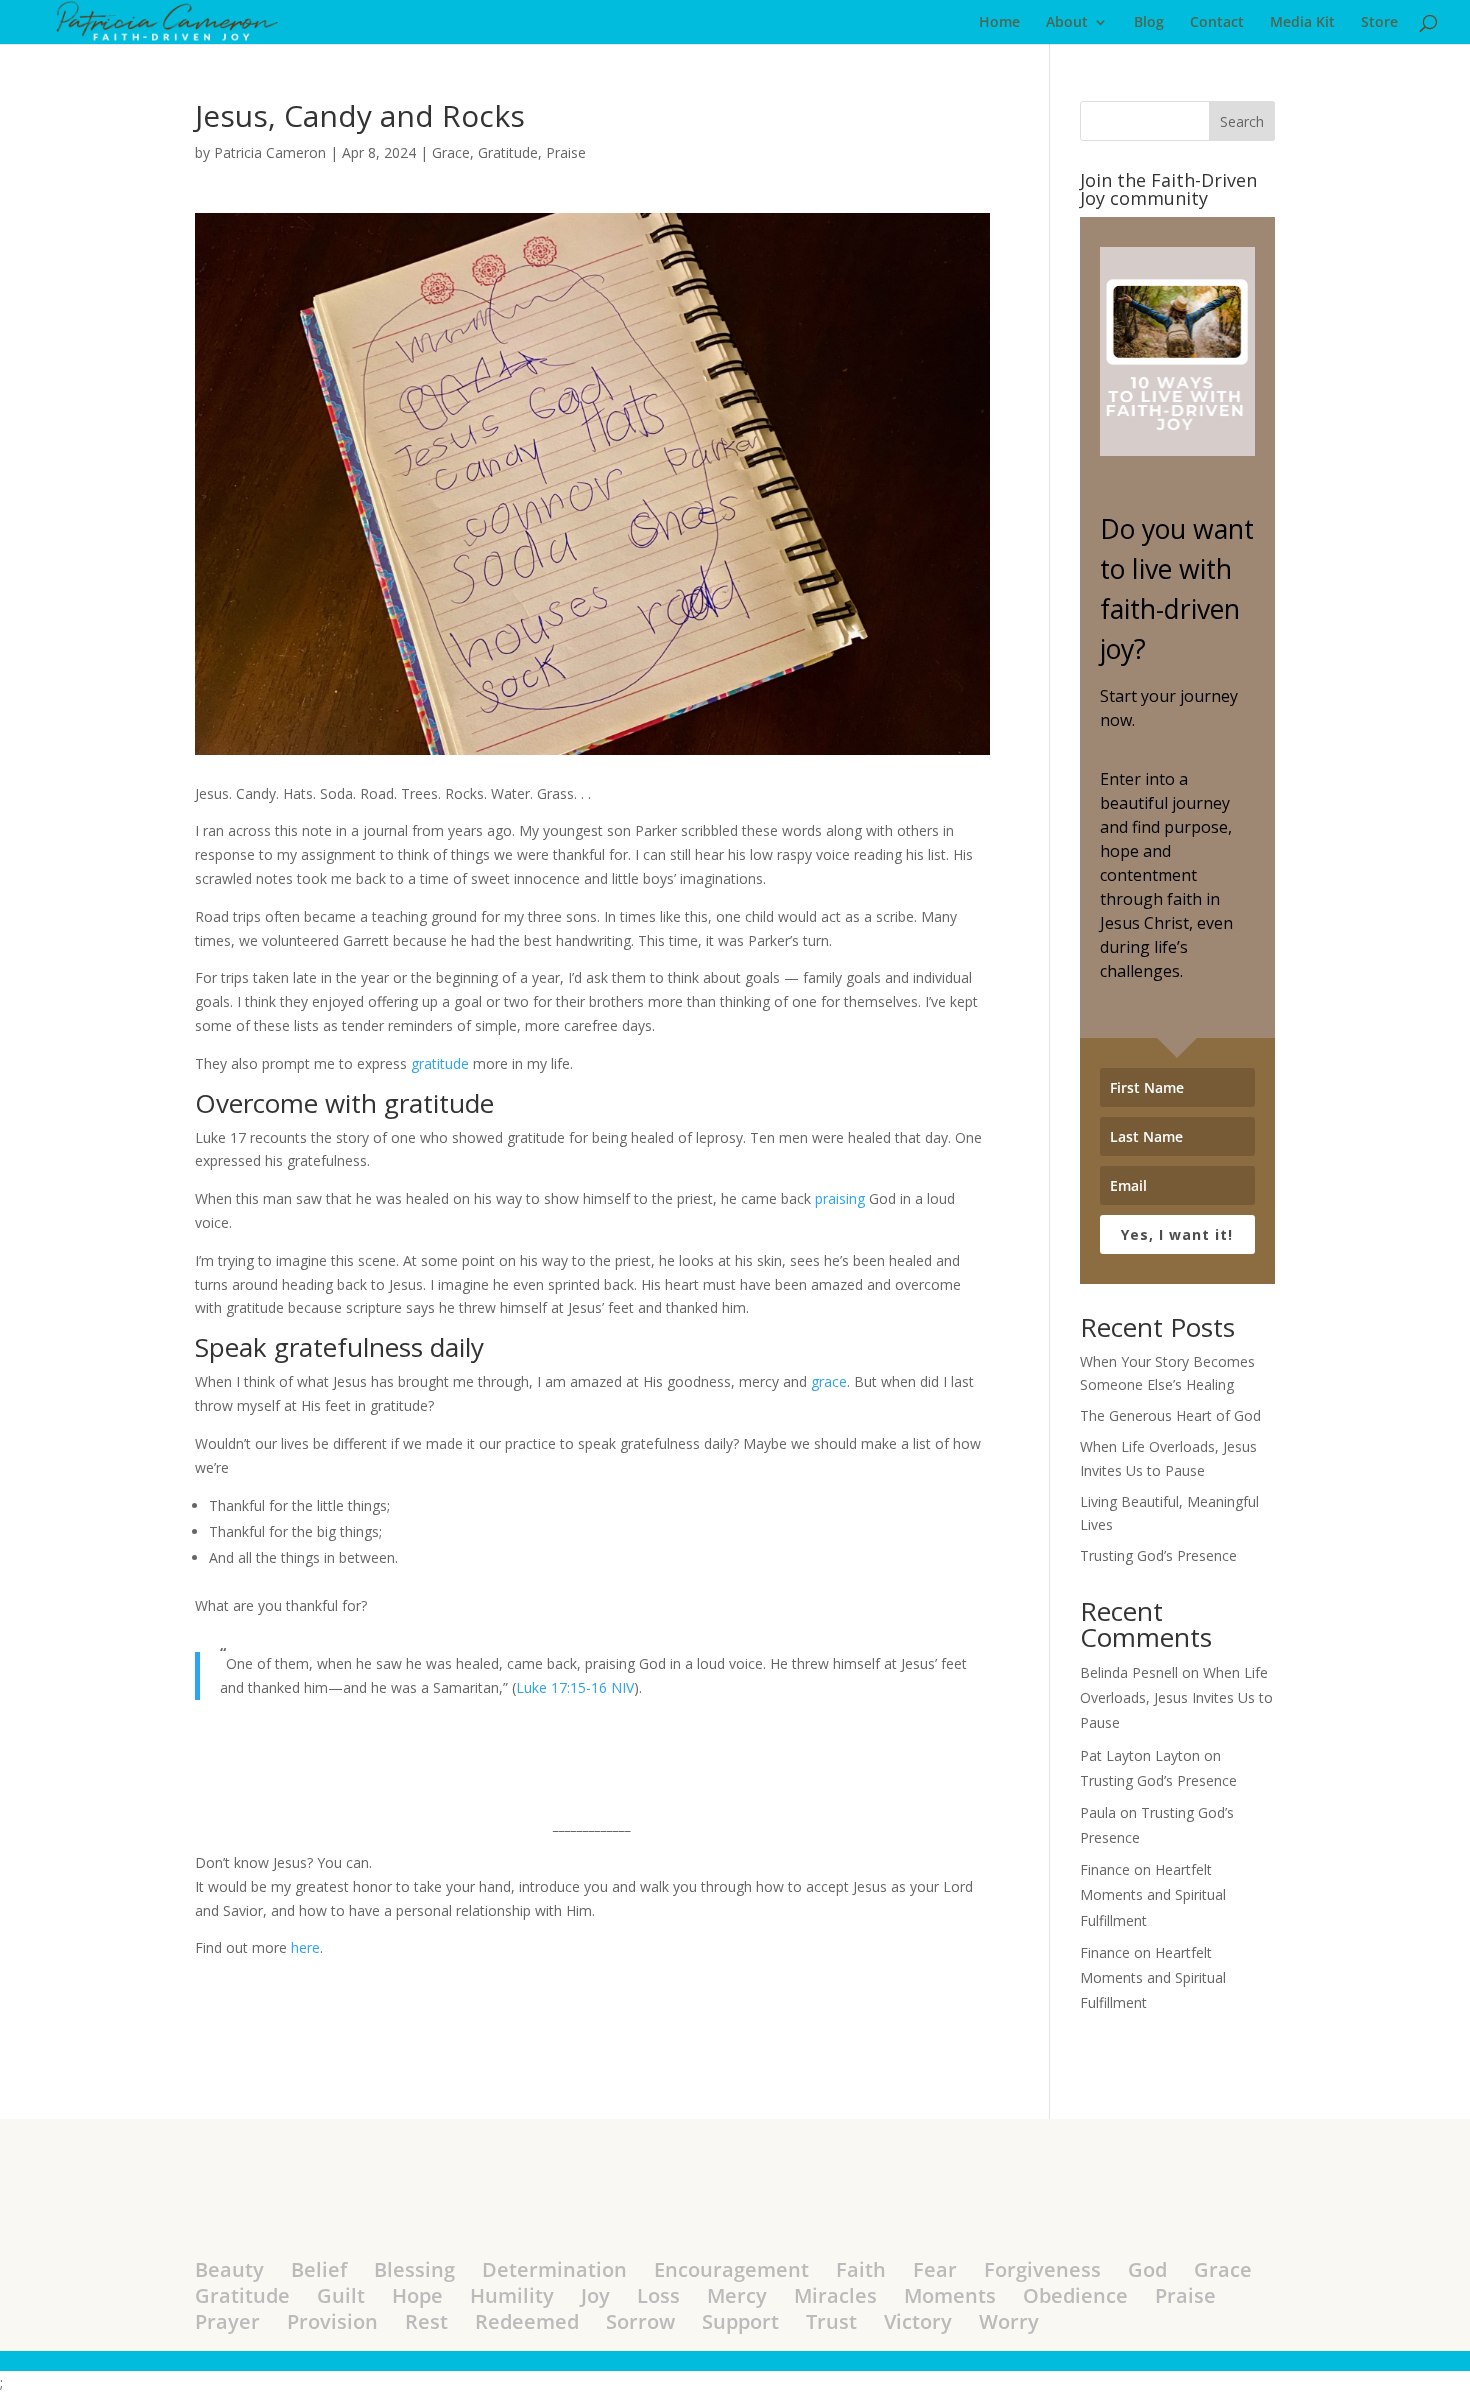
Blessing (414, 2269)
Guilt (341, 2295)
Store (1379, 23)
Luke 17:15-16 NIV (575, 1687)
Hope (417, 2295)
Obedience (1075, 2295)
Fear (935, 2269)
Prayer (227, 2321)
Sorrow (640, 2321)
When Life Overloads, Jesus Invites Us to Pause (1176, 1697)
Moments (950, 2295)
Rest (426, 2321)
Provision (332, 2321)
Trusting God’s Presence (1158, 1555)
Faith (861, 2269)
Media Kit (1302, 23)
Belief (319, 2269)
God (1147, 2269)
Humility (512, 2295)
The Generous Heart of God (1170, 1415)
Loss (658, 2295)
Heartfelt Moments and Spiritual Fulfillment (1153, 1894)
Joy (595, 2295)
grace (829, 1381)
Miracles (835, 2295)
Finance (1105, 1869)
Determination (554, 2269)
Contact (1217, 23)
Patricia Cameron (270, 152)
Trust (831, 2321)
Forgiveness (1042, 2269)
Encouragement (731, 2269)
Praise (566, 152)
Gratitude (508, 152)
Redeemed (527, 2321)
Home (999, 23)
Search (1242, 121)
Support (740, 2321)
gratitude (440, 1063)
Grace (451, 152)
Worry (1009, 2321)
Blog (1149, 23)
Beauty (229, 2269)
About (1067, 23)
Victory (918, 2321)
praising (840, 1198)
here (305, 1947)
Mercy (737, 2295)
